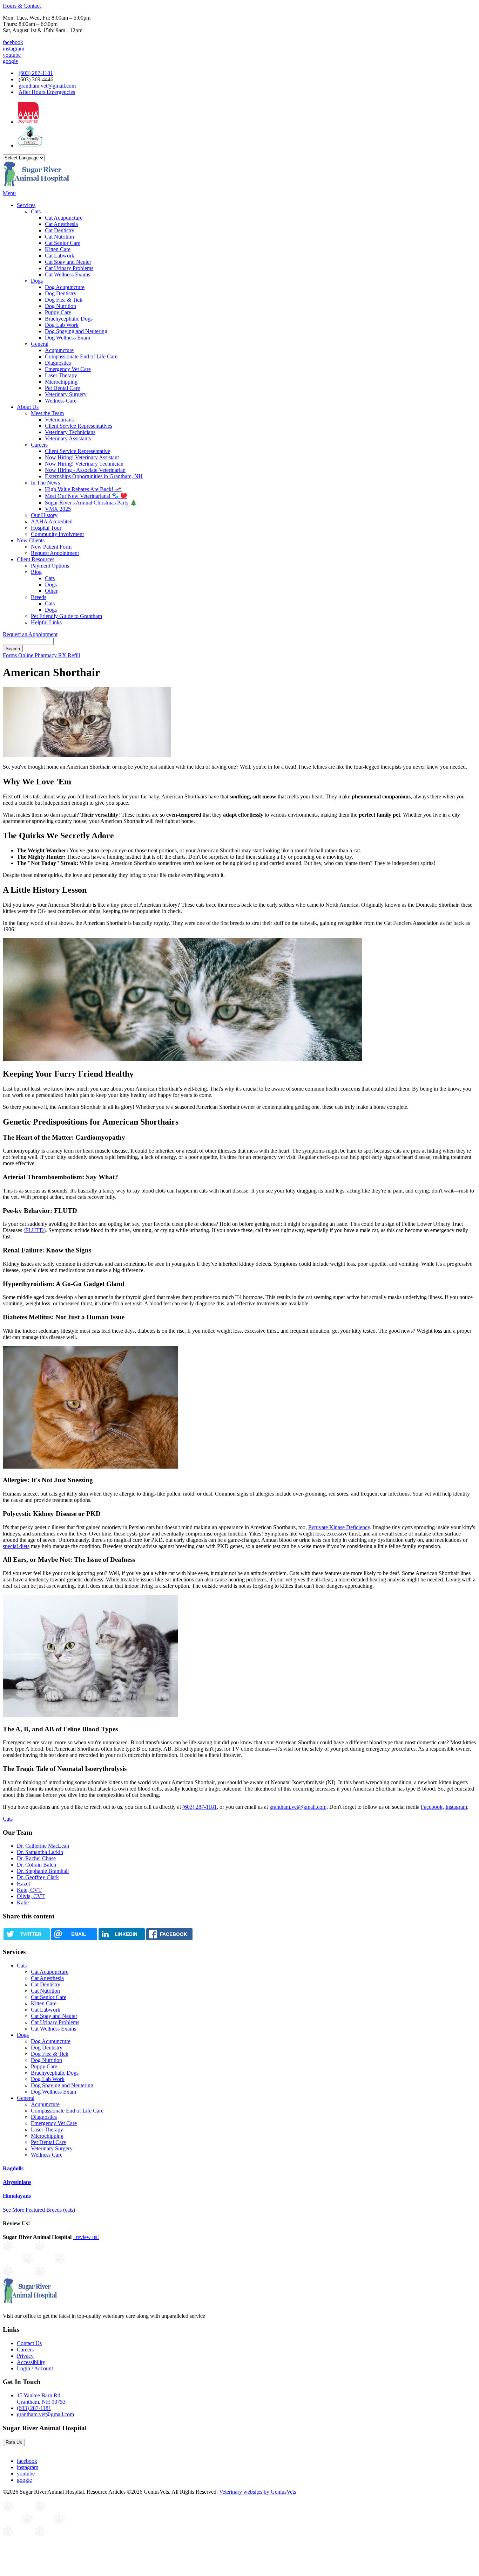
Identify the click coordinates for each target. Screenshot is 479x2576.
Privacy (25, 2356)
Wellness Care (61, 401)
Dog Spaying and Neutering (76, 331)
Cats (36, 211)
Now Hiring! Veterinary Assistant (82, 457)
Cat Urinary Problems (69, 268)
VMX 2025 (58, 509)
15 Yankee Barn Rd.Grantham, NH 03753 (41, 2399)
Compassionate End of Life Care (81, 356)
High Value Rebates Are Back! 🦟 (83, 489)
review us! (87, 2237)
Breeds (39, 597)
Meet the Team (47, 413)
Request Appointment (55, 553)
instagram (14, 49)
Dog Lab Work (62, 325)
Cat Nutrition (59, 237)
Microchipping (61, 382)
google (10, 61)
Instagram (456, 1807)
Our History (44, 515)
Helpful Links (46, 622)
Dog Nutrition (60, 306)
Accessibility (31, 2362)
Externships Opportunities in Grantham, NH (94, 476)
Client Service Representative (77, 451)
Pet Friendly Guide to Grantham (66, 616)
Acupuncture (59, 350)
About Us (28, 407)
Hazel (23, 1884)
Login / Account (35, 2368)
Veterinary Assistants (68, 438)
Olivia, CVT (31, 1896)
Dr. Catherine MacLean (43, 1846)
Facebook (432, 1807)
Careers (39, 445)
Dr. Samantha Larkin (40, 1852)
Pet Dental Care (62, 388)
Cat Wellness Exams (68, 274)
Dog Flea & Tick (64, 300)
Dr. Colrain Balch (36, 1865)
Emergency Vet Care (68, 369)
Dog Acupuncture (65, 287)
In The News (45, 483)
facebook (13, 42)
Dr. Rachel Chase (36, 1858)
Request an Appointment (30, 634)
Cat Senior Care (63, 243)
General (40, 344)
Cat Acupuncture (64, 218)
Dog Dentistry (61, 293)
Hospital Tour (46, 528)
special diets (16, 1546)
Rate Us (14, 2442)
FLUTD (35, 1230)
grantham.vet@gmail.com (47, 86)
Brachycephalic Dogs (69, 319)
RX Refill (69, 655)
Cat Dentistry (60, 230)
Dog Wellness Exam (68, 338)
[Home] (36, 187)
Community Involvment (57, 534)
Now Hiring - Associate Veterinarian (85, 470)
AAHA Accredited (52, 521)
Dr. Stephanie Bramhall (43, 1871)
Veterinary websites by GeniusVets (258, 2492)
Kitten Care (58, 249)
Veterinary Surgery (66, 394)
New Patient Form (51, 547)
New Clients (31, 540)
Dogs (37, 281)
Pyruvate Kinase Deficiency (339, 1527)
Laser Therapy (61, 375)
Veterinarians (59, 420)
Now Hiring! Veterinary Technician (84, 464)
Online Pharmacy (38, 655)
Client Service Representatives (79, 426)
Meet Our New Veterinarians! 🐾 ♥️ (86, 496)
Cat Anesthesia (61, 224)
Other (51, 591)
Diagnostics (58, 363)
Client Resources (36, 559)
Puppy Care (58, 312)
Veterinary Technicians (70, 432)
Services (26, 205)
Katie (23, 1902)
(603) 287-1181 (36, 73)
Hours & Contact (22, 6)
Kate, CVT (29, 1890)
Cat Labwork (60, 256)
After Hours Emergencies (47, 92)
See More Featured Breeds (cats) (39, 2210)
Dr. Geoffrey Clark (38, 1877)
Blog (36, 572)
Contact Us (29, 2343)
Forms (11, 655)
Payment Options (50, 566)
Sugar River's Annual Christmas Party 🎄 (91, 503)
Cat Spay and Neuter (68, 262)
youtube (12, 55)
